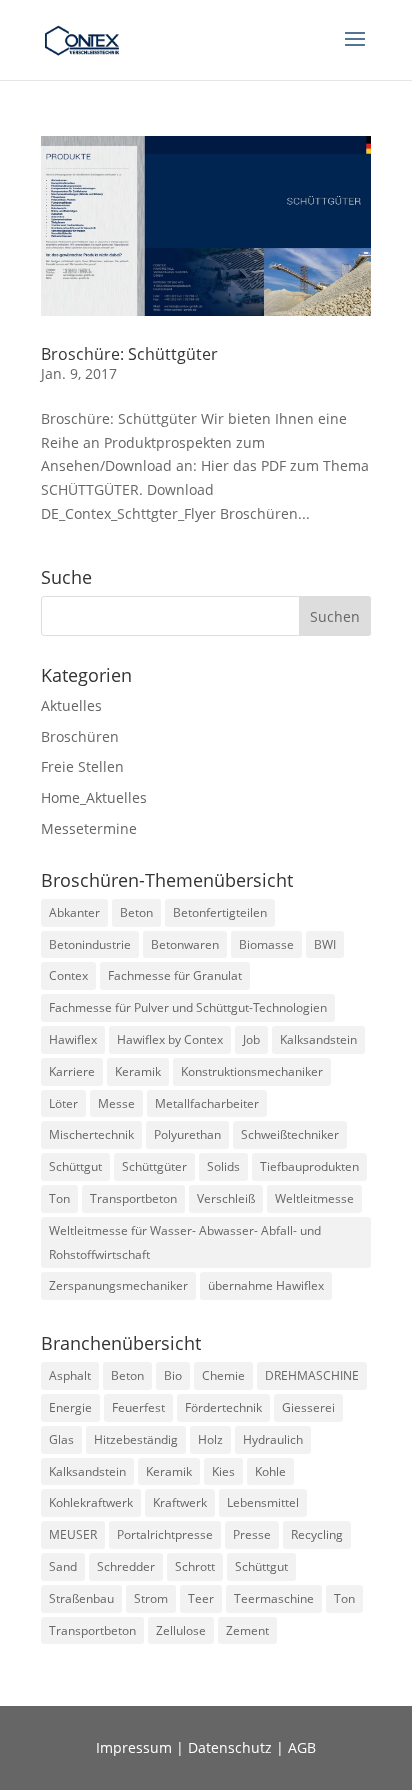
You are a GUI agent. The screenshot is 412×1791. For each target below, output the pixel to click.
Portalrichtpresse (165, 1534)
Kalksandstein (318, 1039)
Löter (63, 1103)
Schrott (195, 1566)
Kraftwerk (180, 1502)
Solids (223, 1166)
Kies (223, 1471)
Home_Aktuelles (94, 797)
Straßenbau (81, 1598)
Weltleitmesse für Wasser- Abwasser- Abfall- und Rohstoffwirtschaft (185, 1242)
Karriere (72, 1071)
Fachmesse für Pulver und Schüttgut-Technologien (188, 1007)
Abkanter (74, 912)
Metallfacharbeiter (207, 1103)
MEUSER (73, 1534)
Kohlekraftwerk (91, 1502)
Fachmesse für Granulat (175, 975)
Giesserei (308, 1407)
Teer (201, 1598)
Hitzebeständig (136, 1439)
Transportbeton (133, 1198)
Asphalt (70, 1375)
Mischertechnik (91, 1134)
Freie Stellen (82, 766)
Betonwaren (185, 944)
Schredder (126, 1566)
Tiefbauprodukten (309, 1166)
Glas (61, 1439)
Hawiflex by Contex (170, 1039)
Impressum (134, 1747)
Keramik (138, 1071)
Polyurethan (187, 1134)
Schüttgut (75, 1166)
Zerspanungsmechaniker (118, 1285)
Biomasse (266, 944)
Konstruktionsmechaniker (252, 1071)
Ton (59, 1198)
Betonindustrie (90, 944)
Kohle (270, 1471)
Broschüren (80, 736)
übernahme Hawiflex (266, 1285)
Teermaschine (274, 1598)
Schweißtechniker (290, 1134)
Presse (252, 1534)
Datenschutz (230, 1747)
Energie (70, 1407)
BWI (325, 944)
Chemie (223, 1375)
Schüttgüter (154, 1166)
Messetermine (89, 828)
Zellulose (181, 1630)
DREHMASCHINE (312, 1375)
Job (251, 1039)
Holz (210, 1439)
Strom (151, 1598)
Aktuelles (71, 705)
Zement (247, 1630)
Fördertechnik (223, 1407)
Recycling (317, 1534)
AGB (302, 1747)
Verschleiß (226, 1198)
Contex (68, 975)
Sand (63, 1566)
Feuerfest (138, 1407)
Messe (116, 1103)
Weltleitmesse (314, 1198)
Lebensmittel (263, 1502)
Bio (173, 1375)
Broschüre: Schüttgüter (129, 354)
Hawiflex (73, 1039)
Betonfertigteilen (220, 912)
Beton (136, 912)
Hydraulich (273, 1439)
